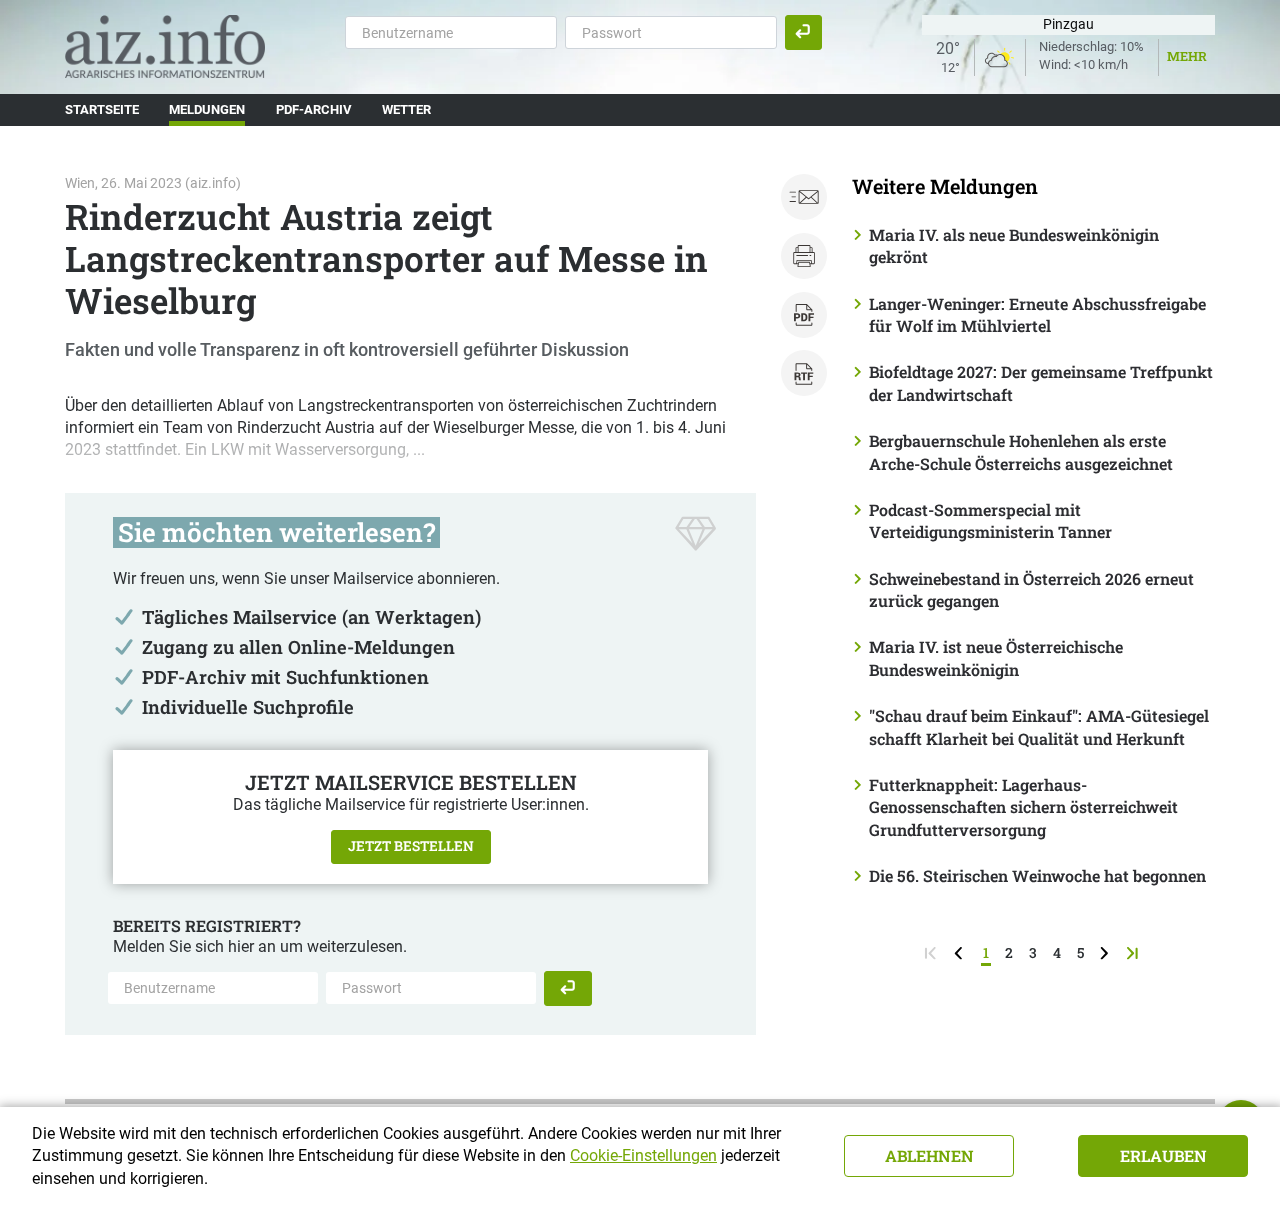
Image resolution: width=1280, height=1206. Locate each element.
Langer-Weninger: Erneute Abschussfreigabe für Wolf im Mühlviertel (1037, 314)
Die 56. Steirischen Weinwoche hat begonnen (1037, 875)
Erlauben (1163, 1155)
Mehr (1187, 56)
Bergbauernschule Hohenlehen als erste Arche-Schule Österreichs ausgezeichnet (1021, 451)
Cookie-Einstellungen (643, 1155)
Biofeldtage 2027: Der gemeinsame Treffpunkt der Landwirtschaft (1041, 382)
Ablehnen (929, 1155)
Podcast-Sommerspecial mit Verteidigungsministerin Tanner (990, 520)
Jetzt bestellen (411, 846)
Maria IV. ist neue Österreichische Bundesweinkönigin (996, 657)
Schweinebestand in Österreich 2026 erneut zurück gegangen (1031, 589)
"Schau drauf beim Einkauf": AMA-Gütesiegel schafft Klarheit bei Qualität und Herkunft (1039, 726)
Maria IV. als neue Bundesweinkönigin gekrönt (1014, 245)
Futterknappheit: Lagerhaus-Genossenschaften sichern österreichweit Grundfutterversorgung (1023, 807)
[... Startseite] (165, 45)
